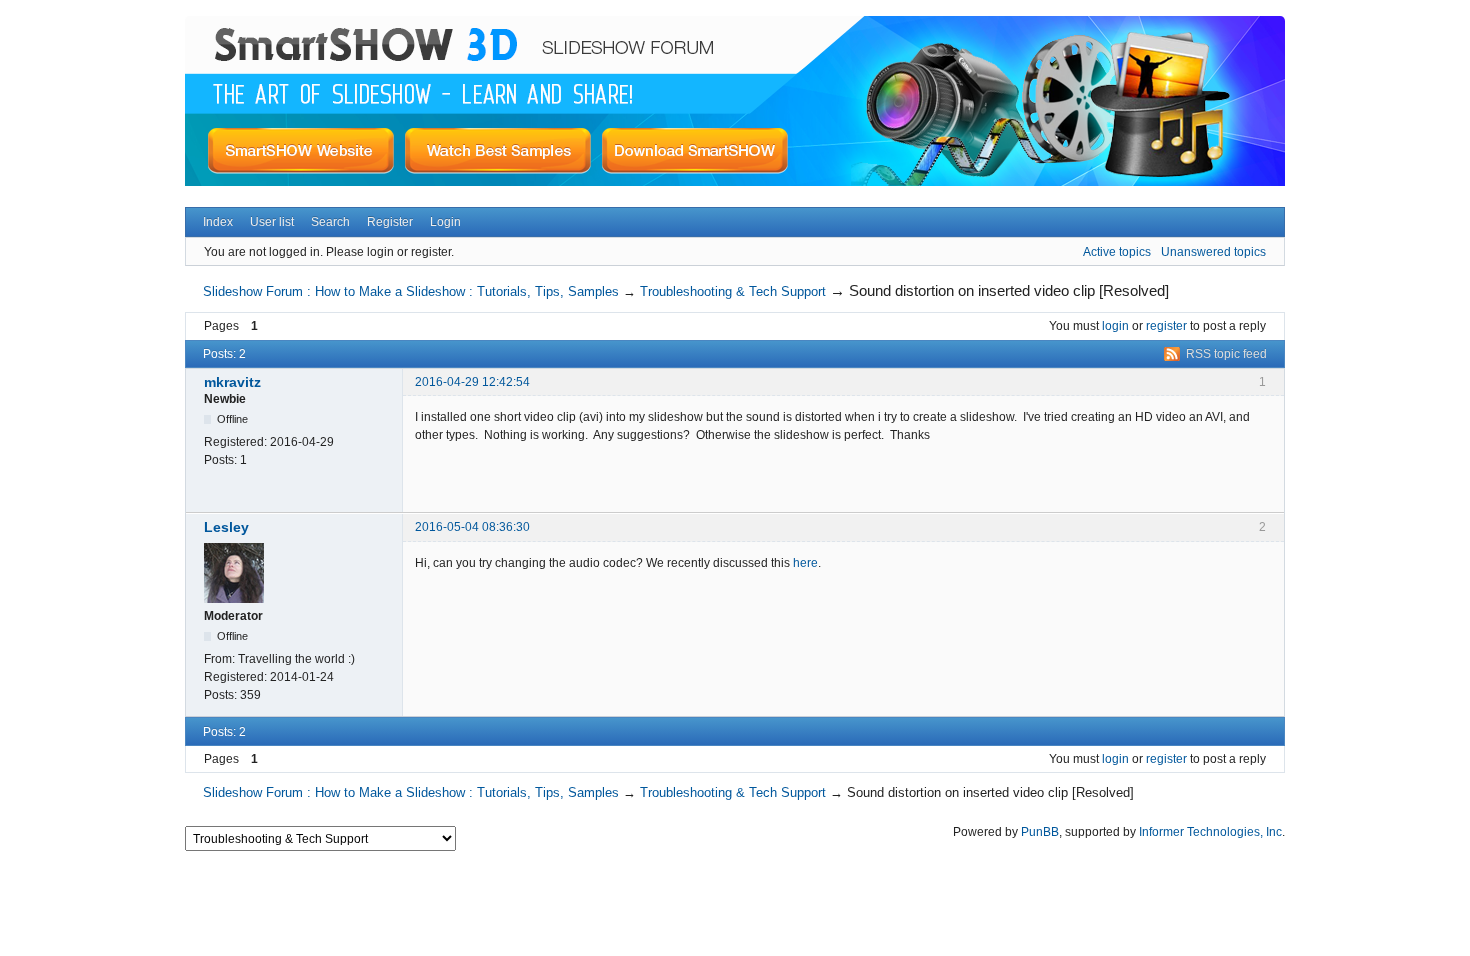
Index (218, 222)
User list (272, 222)
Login (445, 222)
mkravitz (232, 382)
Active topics (1117, 252)
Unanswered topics (1213, 252)
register (1166, 326)
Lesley (226, 527)
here (805, 563)
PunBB (1040, 832)
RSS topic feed (1226, 354)
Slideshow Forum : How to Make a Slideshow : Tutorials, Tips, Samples (411, 291)
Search (330, 222)
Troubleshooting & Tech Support (733, 291)
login (1115, 326)
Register (390, 222)
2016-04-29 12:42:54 (472, 382)
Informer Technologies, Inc (1210, 832)
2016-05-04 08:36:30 (472, 527)
